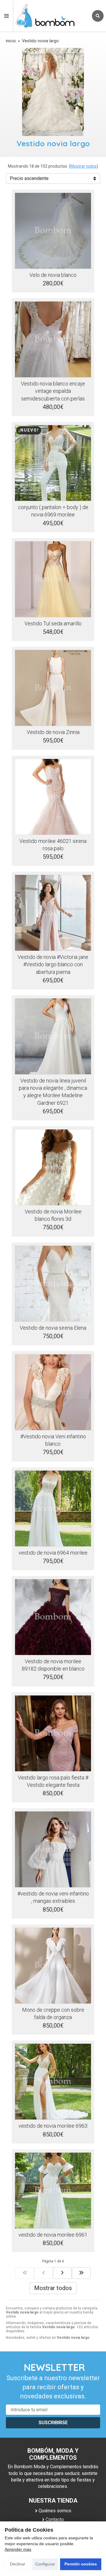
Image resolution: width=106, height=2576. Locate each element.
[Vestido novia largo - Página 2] (62, 2273)
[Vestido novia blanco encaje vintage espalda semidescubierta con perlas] (53, 339)
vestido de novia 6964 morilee (53, 1553)
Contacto (55, 2519)
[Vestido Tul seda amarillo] (53, 579)
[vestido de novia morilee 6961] (53, 2191)
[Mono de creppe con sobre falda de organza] (53, 1966)
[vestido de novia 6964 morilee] (53, 1508)
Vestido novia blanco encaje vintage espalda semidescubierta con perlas (53, 391)
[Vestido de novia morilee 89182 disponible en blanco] (53, 1617)
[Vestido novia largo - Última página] (81, 2273)
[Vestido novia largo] (25, 2273)
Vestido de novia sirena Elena (53, 1328)
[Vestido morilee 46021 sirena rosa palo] (53, 797)
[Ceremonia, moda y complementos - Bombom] (51, 16)
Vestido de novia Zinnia (53, 732)
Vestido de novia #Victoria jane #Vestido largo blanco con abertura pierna (53, 964)
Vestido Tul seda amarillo (53, 623)
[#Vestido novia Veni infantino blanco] (53, 1392)
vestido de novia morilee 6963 (53, 2126)
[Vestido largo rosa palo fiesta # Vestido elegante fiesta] (53, 1733)
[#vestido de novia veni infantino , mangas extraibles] (53, 1849)
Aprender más (18, 2549)
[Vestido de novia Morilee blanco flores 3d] (53, 1167)
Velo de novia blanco (53, 275)
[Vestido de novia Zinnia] (53, 688)
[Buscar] (98, 16)
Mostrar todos (83, 166)
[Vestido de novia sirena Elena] (53, 1284)
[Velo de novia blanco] (53, 231)
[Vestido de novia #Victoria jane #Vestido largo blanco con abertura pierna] (53, 913)
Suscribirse (53, 2423)
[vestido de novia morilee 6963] (53, 2082)
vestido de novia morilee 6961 (53, 2235)
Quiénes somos (55, 2511)
